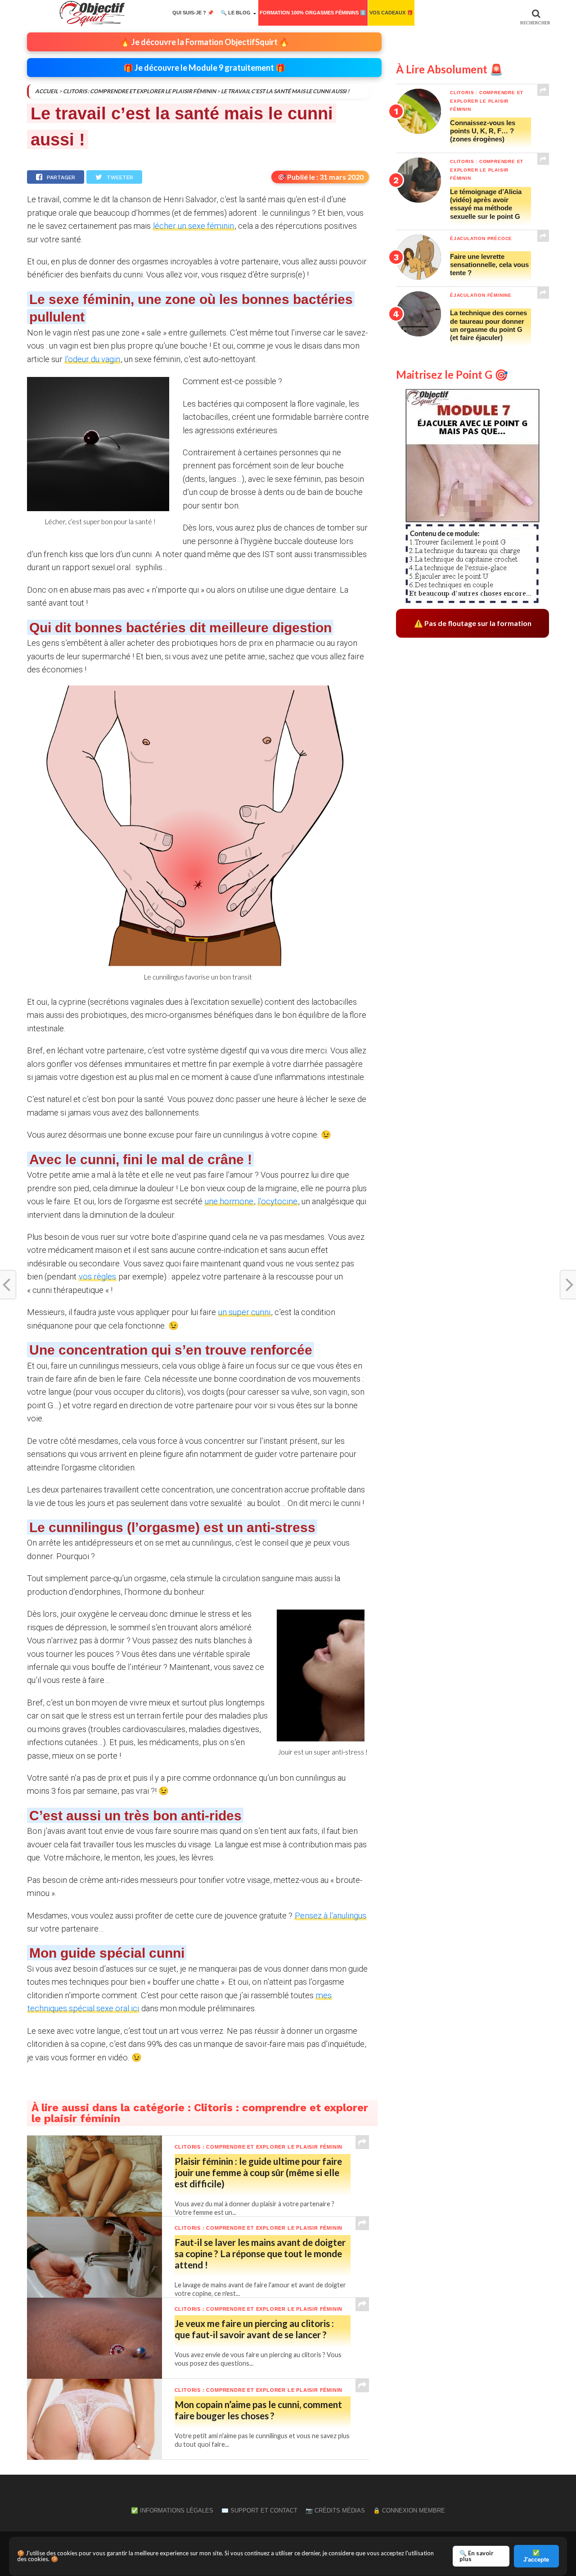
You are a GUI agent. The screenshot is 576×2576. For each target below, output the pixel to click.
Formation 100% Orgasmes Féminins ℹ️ (313, 13)
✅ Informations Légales (172, 2510)
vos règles (97, 1277)
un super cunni (244, 1312)
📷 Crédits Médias (335, 2510)
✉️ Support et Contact (259, 2510)
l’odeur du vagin (92, 359)
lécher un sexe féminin (193, 226)
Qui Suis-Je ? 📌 (193, 13)
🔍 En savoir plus (477, 2556)
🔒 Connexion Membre (409, 2510)
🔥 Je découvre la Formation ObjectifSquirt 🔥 (205, 42)
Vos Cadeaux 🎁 (391, 13)
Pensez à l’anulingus (331, 1916)
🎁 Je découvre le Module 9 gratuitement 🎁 (204, 68)
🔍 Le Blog (236, 13)
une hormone (229, 1201)
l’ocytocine (278, 1201)
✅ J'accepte (536, 2556)
